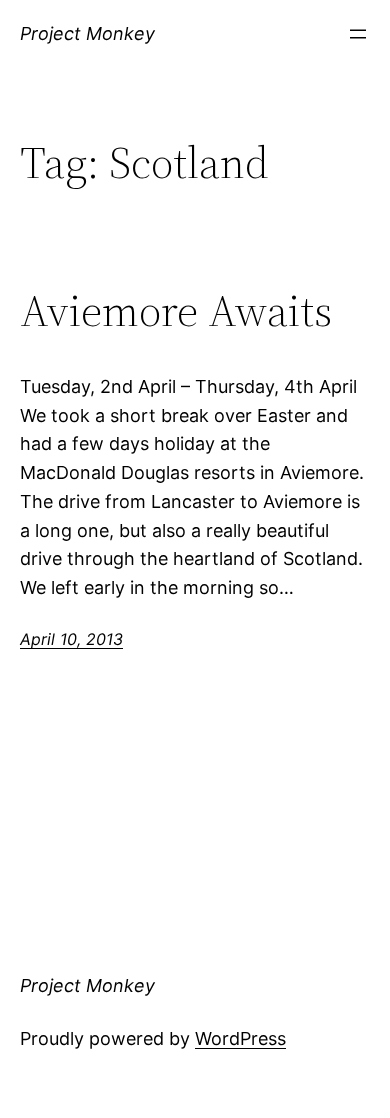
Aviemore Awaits (176, 311)
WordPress (240, 1038)
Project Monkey (87, 33)
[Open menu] (358, 34)
